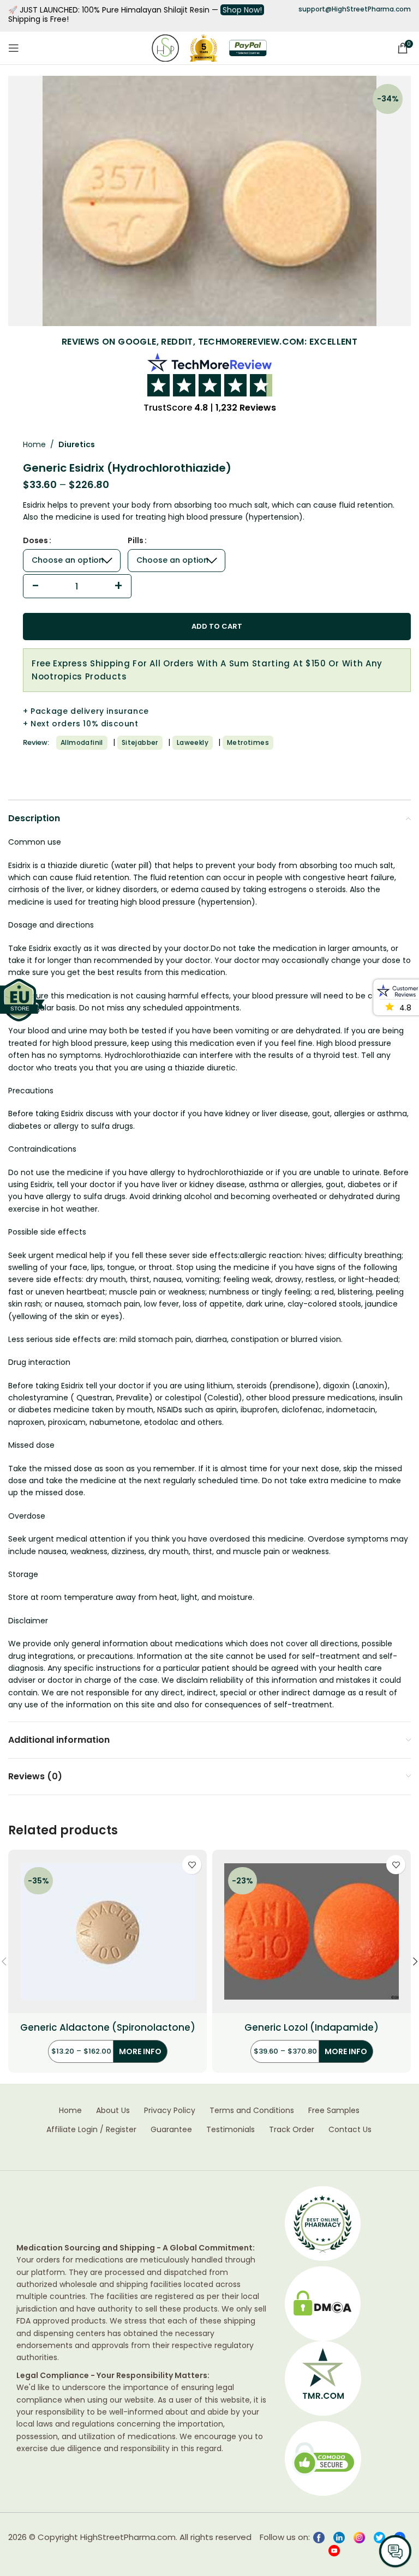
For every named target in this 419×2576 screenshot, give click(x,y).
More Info (140, 2051)
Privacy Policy (170, 2111)
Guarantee (171, 2130)
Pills (136, 540)
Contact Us (350, 2130)
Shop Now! (242, 10)
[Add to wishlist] (192, 1865)
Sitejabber (140, 742)
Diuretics (77, 444)
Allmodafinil (82, 742)
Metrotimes (248, 742)
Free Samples (334, 2111)
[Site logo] (165, 47)
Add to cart (217, 626)
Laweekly (193, 742)
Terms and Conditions (252, 2111)
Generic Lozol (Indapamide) (312, 2028)
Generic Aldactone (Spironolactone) (108, 2028)
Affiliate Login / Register (91, 2130)
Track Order (292, 2130)
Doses (35, 540)
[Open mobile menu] (14, 48)
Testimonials (231, 2130)
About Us (113, 2111)
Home (34, 444)
